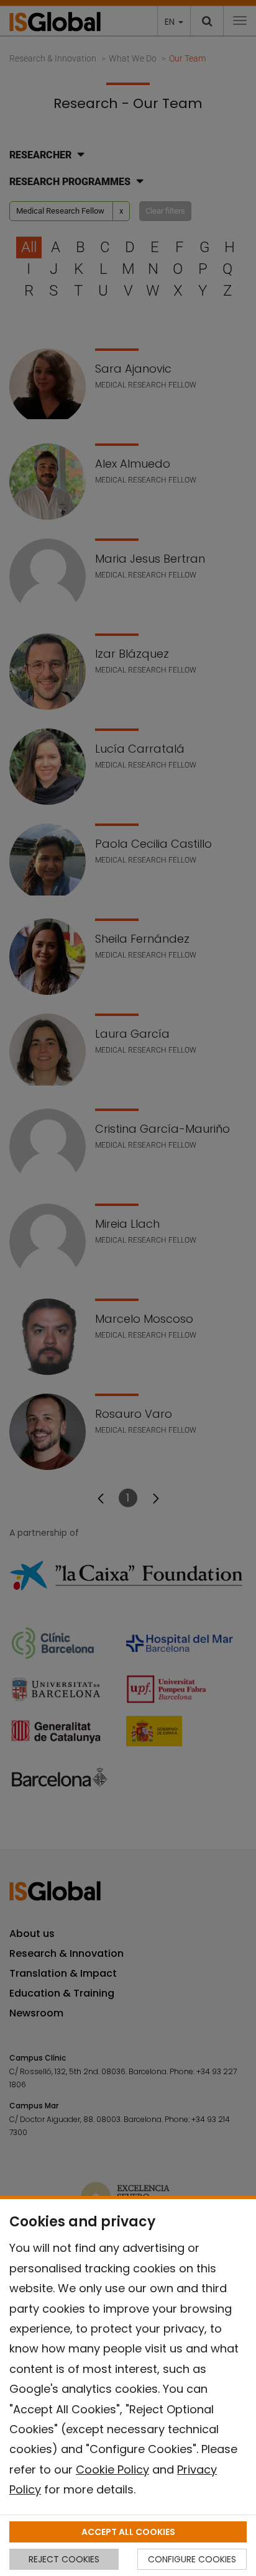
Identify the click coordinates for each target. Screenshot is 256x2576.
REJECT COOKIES (64, 2559)
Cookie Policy (112, 2469)
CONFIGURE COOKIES (192, 2559)
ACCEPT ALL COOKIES (128, 2532)
